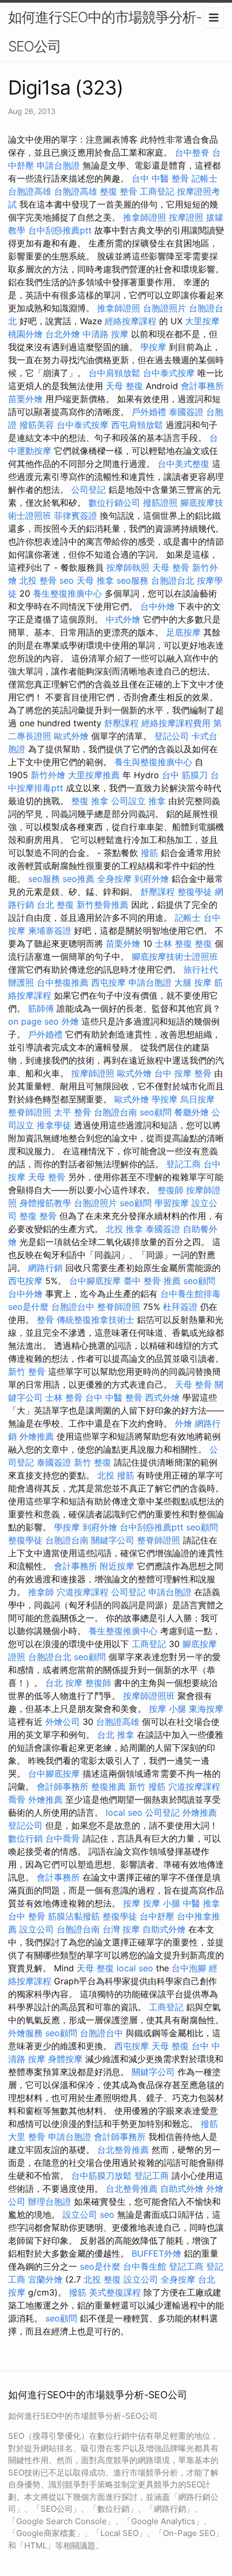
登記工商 (183, 1164)
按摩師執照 (128, 567)
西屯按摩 (108, 982)
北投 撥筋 (116, 1475)
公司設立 (128, 801)
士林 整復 (173, 944)
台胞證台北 (173, 580)
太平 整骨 (73, 1112)
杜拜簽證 (180, 1307)
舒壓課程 (121, 723)
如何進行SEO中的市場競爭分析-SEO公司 (105, 32)
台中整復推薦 (63, 982)
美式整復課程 (115, 2292)
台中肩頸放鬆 (114, 373)
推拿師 (41, 1592)
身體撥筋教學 (45, 1203)
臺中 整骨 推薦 (152, 1281)
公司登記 (88, 490)
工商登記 (157, 191)
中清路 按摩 (105, 334)
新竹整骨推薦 (103, 905)
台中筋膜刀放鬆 (101, 2176)
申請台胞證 (58, 165)
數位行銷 (25, 1838)
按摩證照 (186, 217)
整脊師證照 (30, 1112)
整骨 (45, 1320)
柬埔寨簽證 (50, 931)
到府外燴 (152, 879)
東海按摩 (206, 1709)
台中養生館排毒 (190, 1294)
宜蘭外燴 (45, 2279)
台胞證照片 (165, 308)
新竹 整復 (93, 1462)
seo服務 (132, 580)
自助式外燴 (164, 1929)
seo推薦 (79, 879)
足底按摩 (183, 632)
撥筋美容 (37, 425)
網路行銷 (45, 1268)
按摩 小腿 (168, 1709)
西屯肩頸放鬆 (137, 425)
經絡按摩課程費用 (176, 723)
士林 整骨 (64, 1397)
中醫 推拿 (202, 1903)
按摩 (132, 1903)
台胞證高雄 (30, 191)
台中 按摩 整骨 (183, 1073)
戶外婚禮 (149, 412)
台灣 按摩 (121, 1929)
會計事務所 (202, 386)
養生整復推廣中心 (67, 593)
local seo (124, 1812)
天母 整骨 (171, 567)
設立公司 (37, 1929)
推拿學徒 (54, 1125)
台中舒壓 (157, 1916)
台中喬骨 (63, 1838)
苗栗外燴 (25, 399)
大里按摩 (202, 321)
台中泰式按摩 (169, 373)
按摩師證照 (93, 1073)
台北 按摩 (64, 1683)
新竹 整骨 (27, 1371)
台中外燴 (158, 606)
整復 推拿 (90, 801)
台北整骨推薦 (123, 2150)
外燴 (70, 1021)
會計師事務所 (63, 1787)
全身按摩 (114, 879)
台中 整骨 (27, 1916)
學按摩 (153, 347)
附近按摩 (117, 1566)
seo (67, 580)
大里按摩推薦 (94, 775)
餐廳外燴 (192, 1112)
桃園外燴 (25, 334)
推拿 (157, 801)
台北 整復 (55, 905)
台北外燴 (63, 334)
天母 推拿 (95, 580)
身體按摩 (65, 2059)
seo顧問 (156, 1112)
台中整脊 (192, 152)
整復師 (170, 1190)
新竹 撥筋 (147, 1787)
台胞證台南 (115, 1112)
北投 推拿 (124, 1229)
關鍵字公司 (113, 1540)
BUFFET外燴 (156, 2253)
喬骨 (17, 1799)
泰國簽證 (186, 412)
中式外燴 (123, 619)
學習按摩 (172, 1203)
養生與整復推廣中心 (153, 762)
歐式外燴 (71, 736)
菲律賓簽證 (76, 516)
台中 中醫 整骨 (160, 178)
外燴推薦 (37, 1436)
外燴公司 (63, 1722)
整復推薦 (108, 1787)
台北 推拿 (116, 1735)
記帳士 (204, 178)
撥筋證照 (160, 503)
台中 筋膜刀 (185, 775)
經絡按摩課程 (131, 321)
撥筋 (149, 853)
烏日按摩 (197, 1099)
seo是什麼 (28, 1307)
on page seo (33, 1021)
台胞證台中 (73, 1307)
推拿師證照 (145, 217)
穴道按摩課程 (83, 1592)
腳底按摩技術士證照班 (175, 956)
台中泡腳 (189, 1968)
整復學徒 (195, 892)
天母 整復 (124, 386)
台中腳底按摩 (95, 1281)
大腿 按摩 (193, 982)
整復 (203, 944)
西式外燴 (162, 1397)
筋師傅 (41, 1008)
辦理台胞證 (50, 2202)
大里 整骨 (27, 2137)
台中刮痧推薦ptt (60, 230)
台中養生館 (145, 2266)
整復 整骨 (118, 191)
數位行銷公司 (114, 503)
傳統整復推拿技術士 (95, 1320)
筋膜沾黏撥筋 (74, 1916)
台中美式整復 (183, 464)
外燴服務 (25, 2033)
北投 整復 (102, 2279)
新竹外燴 (48, 775)
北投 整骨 (38, 580)
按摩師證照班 (149, 1696)
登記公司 (172, 736)
